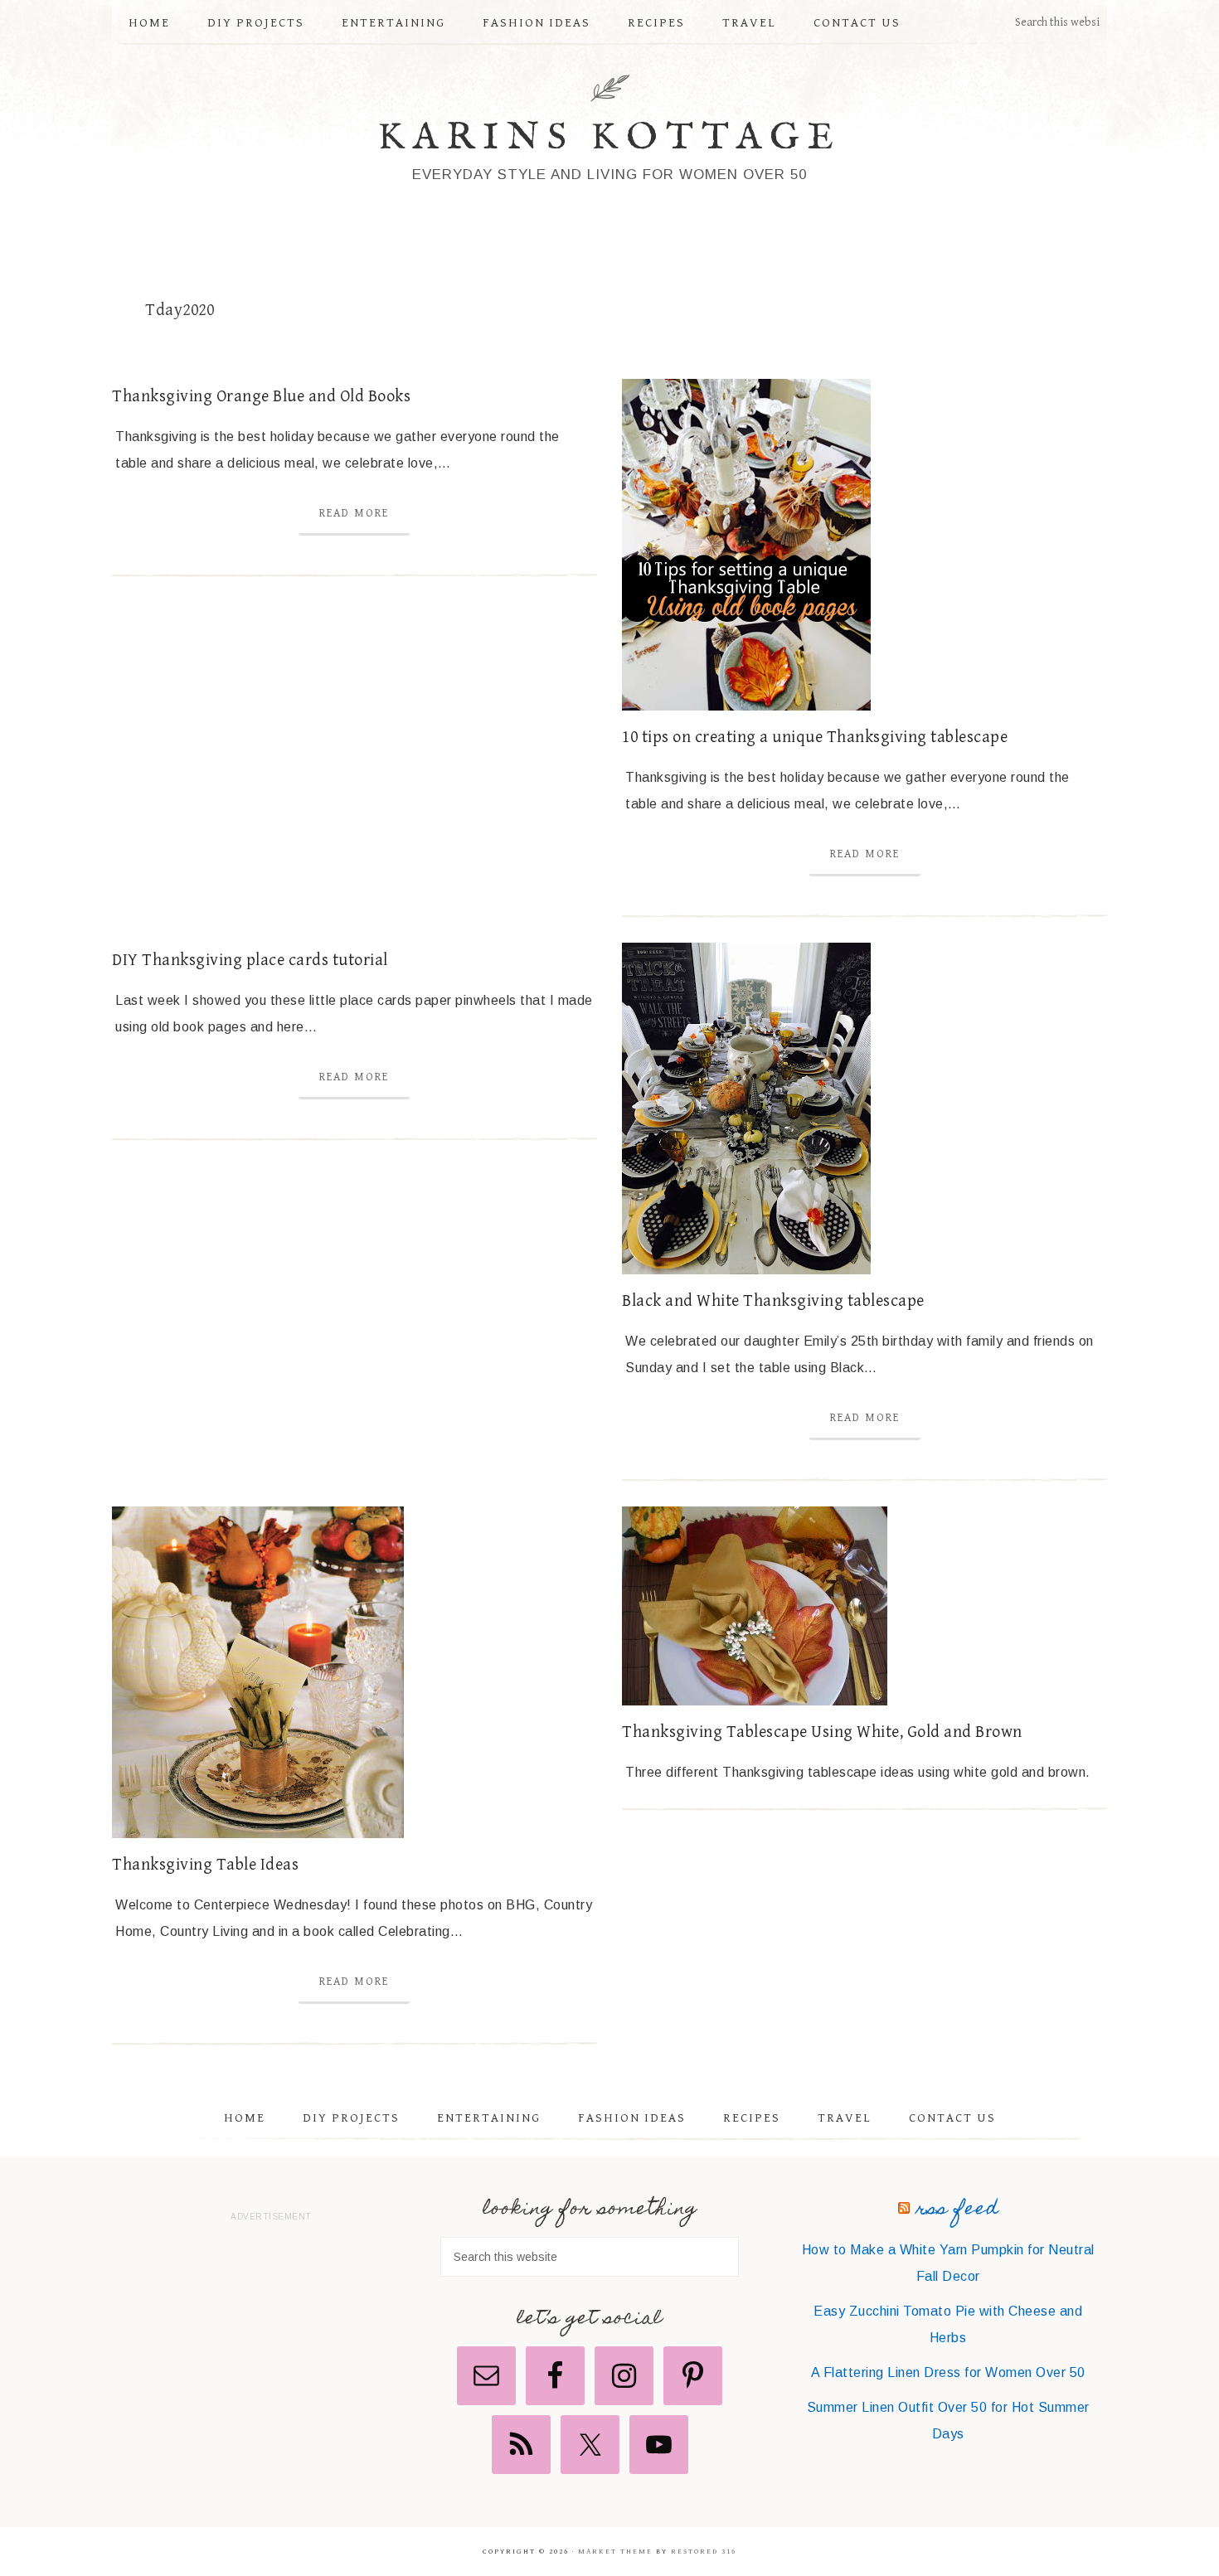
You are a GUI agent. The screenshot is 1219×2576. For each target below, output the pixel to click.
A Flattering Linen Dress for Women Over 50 (948, 2372)
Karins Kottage (610, 138)
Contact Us (952, 2118)
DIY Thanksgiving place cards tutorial (250, 961)
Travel (845, 2118)
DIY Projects (351, 2118)
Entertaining (489, 2118)
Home (245, 2118)
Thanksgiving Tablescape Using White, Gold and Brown (822, 1732)
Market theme (615, 2552)
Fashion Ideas (632, 2118)
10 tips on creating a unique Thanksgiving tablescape (815, 737)
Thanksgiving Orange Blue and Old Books (261, 397)
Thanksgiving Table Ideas (205, 1865)
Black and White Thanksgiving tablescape (773, 1301)
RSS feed (957, 2210)
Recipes (752, 2118)
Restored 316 (704, 2552)
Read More (354, 513)
